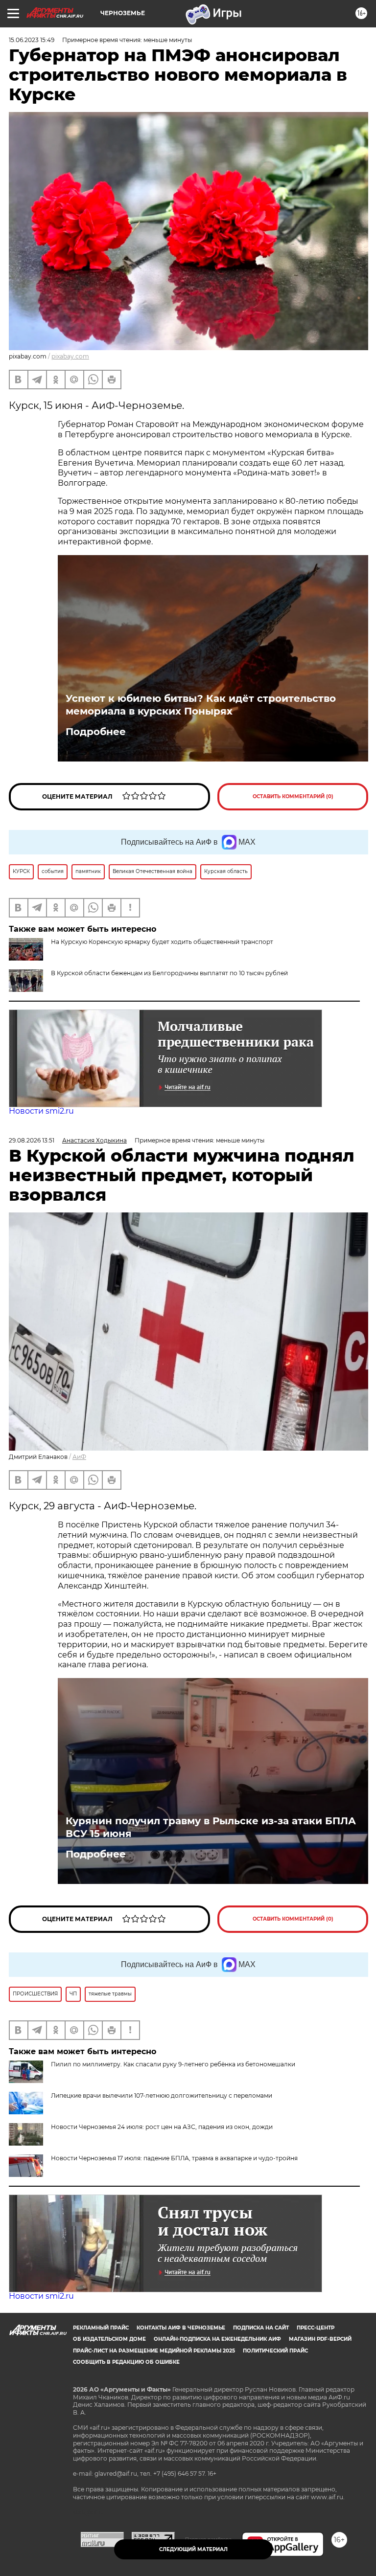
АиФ (79, 1457)
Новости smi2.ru (41, 1111)
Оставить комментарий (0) (293, 796)
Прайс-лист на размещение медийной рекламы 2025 (154, 2351)
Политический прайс (275, 2351)
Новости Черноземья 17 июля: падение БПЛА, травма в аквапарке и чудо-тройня (174, 2158)
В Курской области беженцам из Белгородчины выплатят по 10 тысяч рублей (169, 973)
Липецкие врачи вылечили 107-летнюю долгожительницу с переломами (162, 2095)
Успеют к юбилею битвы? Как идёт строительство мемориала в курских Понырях (201, 705)
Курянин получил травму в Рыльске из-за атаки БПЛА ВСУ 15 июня (211, 1827)
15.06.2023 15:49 (32, 40)
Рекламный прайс (101, 2328)
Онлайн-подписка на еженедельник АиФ (217, 2339)
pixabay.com (70, 356)
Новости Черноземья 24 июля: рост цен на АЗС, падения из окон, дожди (162, 2127)
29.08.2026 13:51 (32, 1140)
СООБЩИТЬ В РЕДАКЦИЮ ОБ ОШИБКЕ (126, 2362)
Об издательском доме (109, 2339)
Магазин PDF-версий (320, 2339)
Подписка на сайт (261, 2328)
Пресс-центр (316, 2328)
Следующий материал (193, 2549)
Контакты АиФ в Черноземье (181, 2328)
